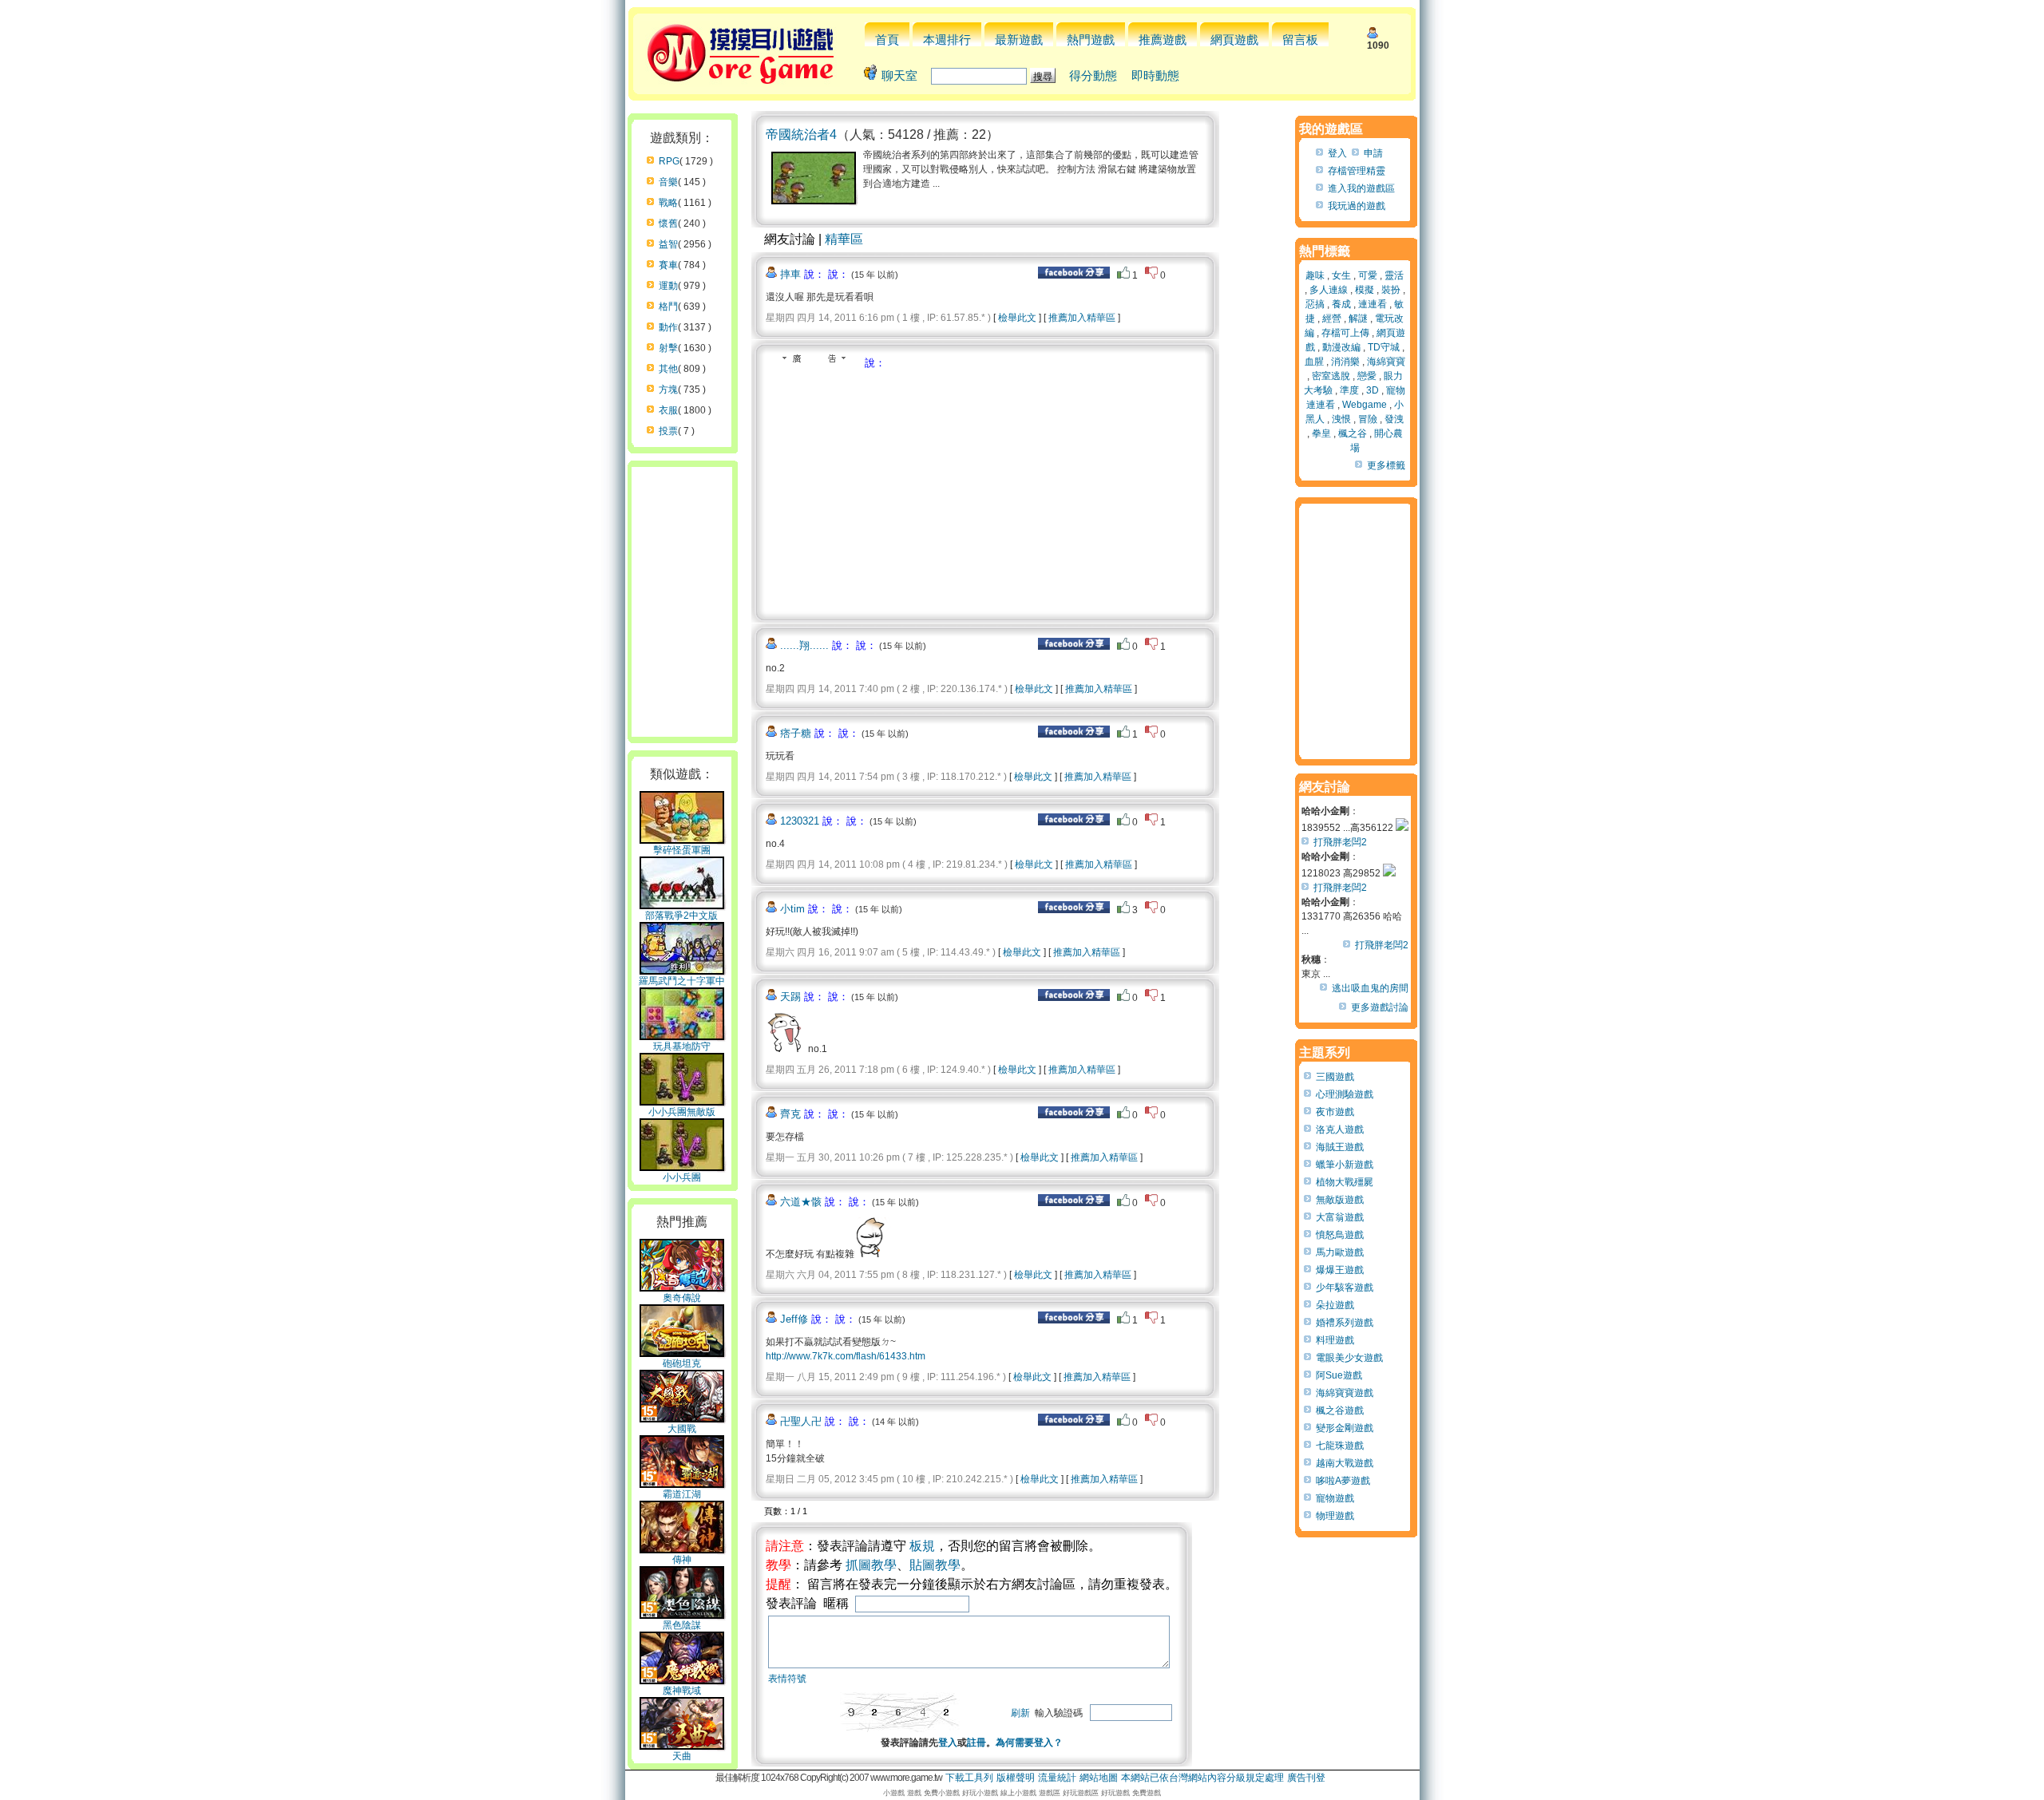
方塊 (668, 390)
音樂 (668, 182)
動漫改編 (1341, 347)
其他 (668, 369)
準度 (1349, 390)
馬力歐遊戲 (1340, 1252)
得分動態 (1093, 75)
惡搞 (1315, 304)
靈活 (1394, 275)
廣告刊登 (1306, 1778)
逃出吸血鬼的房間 (1370, 988)
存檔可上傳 (1345, 333)
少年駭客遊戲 (1345, 1288)
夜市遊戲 (1335, 1112)
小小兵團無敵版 (682, 1112)
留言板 (1300, 40)
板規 (922, 1546)
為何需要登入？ (1029, 1743)
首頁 (887, 40)
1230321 (800, 821)
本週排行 (947, 40)
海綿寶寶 (1386, 362)
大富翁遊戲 (1340, 1217)
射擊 (668, 348)
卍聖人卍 (801, 1421)
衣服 (668, 410)
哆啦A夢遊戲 (1343, 1481)
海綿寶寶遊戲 (1345, 1393)
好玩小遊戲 (980, 1793)
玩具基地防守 (682, 1046)
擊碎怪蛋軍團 (682, 850)
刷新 (1020, 1713)
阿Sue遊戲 (1339, 1375)
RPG (669, 161)
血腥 (1314, 362)
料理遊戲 (1335, 1340)
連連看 (1373, 304)
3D (1373, 390)
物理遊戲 (1335, 1516)
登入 (948, 1743)
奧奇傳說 (682, 1298)
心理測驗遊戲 (1345, 1094)
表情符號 (787, 1679)
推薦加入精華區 (1082, 318)
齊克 (790, 1114)
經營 (1332, 318)
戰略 (668, 203)
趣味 (1315, 275)
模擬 (1365, 290)
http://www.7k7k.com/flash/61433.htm (846, 1356)
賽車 (668, 265)
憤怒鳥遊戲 (1340, 1235)
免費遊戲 (1147, 1793)
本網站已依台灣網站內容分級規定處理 (1202, 1778)
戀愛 (1367, 376)
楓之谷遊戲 (1340, 1410)
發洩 (1394, 419)
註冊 (976, 1743)
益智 (668, 244)
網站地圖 (1099, 1778)
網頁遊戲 (1234, 40)
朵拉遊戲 (1335, 1305)
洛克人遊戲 (1340, 1129)
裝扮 (1391, 290)
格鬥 (668, 307)
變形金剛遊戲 (1345, 1428)
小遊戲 (894, 1793)
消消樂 (1345, 362)
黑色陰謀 (682, 1625)
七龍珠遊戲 (1340, 1446)
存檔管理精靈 (1357, 171)
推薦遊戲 (1163, 40)
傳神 (682, 1560)
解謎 (1358, 318)
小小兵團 (682, 1177)
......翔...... (804, 645)
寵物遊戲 (1335, 1498)
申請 (1373, 153)
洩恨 (1341, 419)
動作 (668, 327)
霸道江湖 (682, 1494)
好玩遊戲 (1115, 1793)
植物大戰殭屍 (1345, 1182)
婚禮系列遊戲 (1345, 1323)
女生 (1341, 275)
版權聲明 (1016, 1778)
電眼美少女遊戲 (1349, 1358)
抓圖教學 (871, 1565)
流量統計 (1057, 1778)
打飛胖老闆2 (1340, 842)
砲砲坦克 (682, 1363)
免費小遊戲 (942, 1793)
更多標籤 (1386, 465)
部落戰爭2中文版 (681, 916)
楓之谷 (1353, 433)
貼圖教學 (935, 1565)
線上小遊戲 (1018, 1793)
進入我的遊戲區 (1361, 188)
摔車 (790, 274)
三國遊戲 (1335, 1077)
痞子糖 (796, 733)
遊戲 (914, 1793)
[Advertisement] (900, 490)
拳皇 (1321, 433)
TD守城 (1384, 347)
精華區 (844, 239)
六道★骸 (801, 1202)
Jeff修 (794, 1319)
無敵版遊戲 (1340, 1200)
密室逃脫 (1331, 376)
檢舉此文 (1017, 318)
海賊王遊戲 (1340, 1147)
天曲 (682, 1756)
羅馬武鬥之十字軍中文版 (682, 987)
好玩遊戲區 (1081, 1793)
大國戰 (682, 1429)
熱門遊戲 (1091, 40)
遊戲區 (1050, 1793)
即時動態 (1155, 75)
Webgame (1365, 405)
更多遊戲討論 (1380, 1007)
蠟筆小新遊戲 (1345, 1165)
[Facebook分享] (1074, 275)
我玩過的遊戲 (1357, 206)
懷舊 (668, 224)
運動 (668, 286)
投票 (668, 431)
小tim (792, 909)
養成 (1341, 304)
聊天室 (899, 75)
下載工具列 (969, 1778)
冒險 (1368, 419)
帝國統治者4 (801, 135)
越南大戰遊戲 (1345, 1463)
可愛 (1368, 275)
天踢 (790, 997)
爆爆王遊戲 (1340, 1270)
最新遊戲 (1019, 40)
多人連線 (1329, 290)
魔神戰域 (682, 1691)
